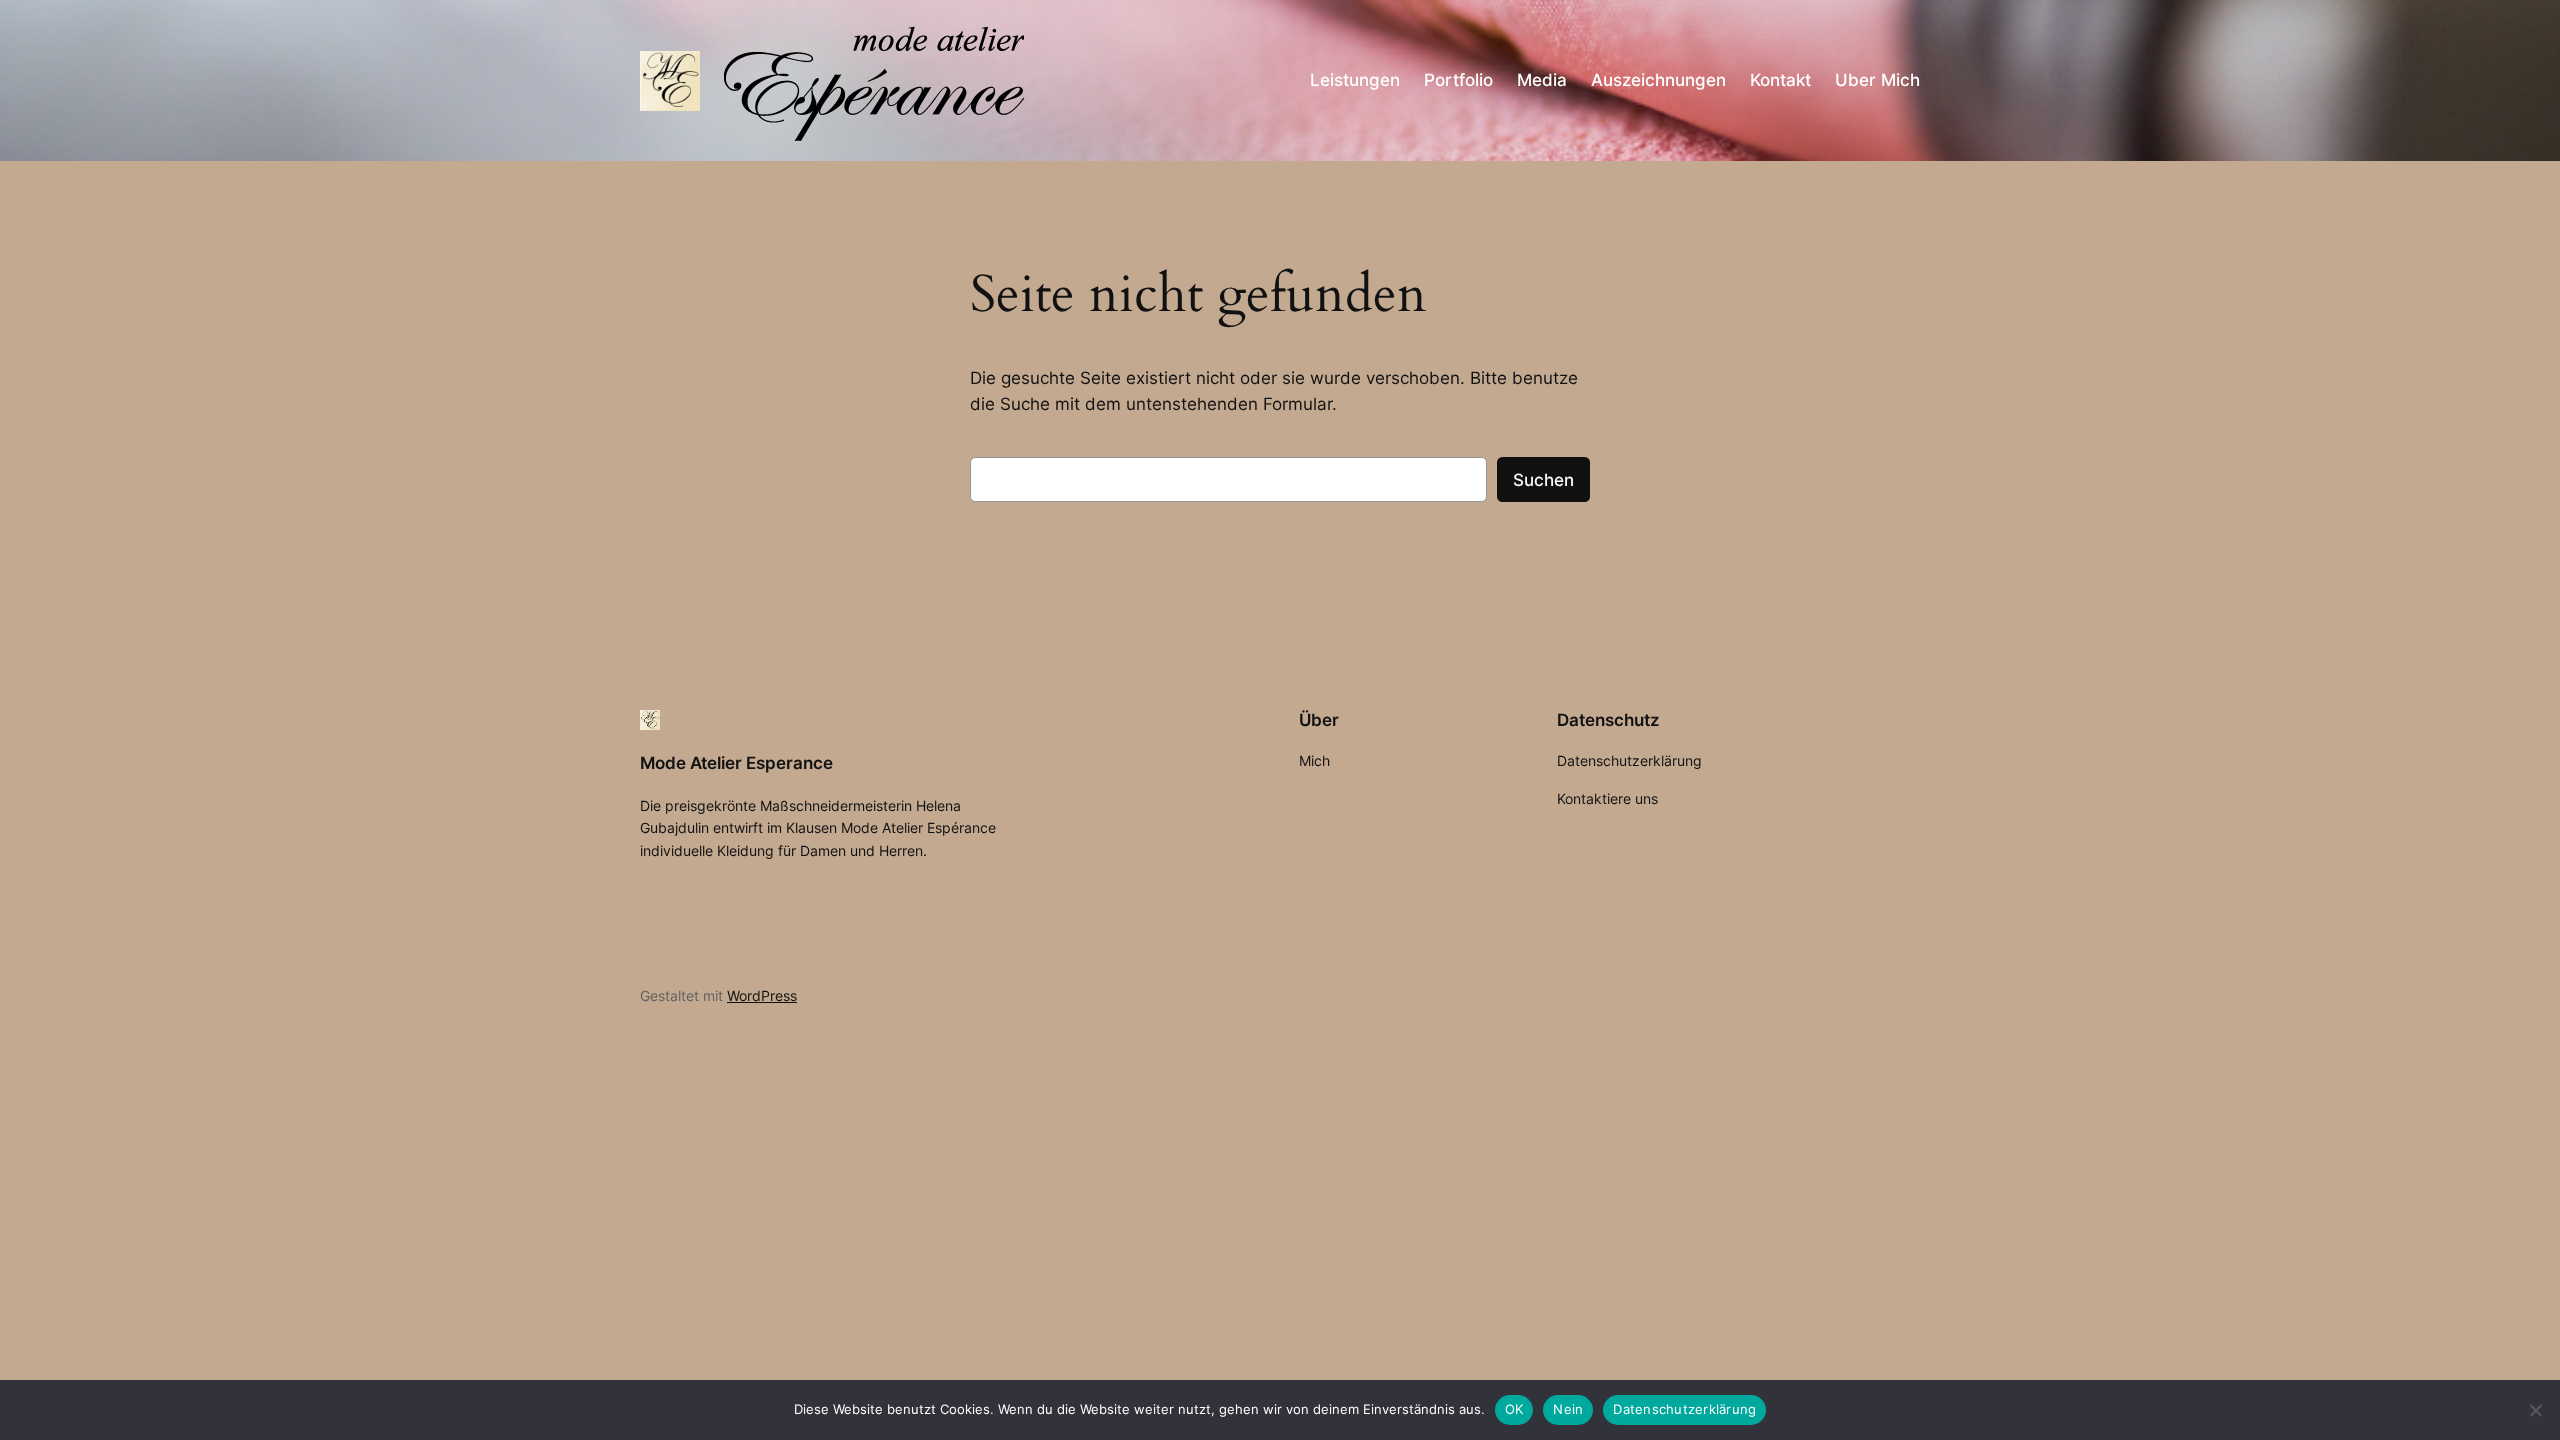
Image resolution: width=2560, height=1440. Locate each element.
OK (1514, 1409)
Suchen (1543, 480)
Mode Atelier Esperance (736, 763)
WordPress (762, 995)
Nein (1568, 1409)
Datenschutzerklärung (1684, 1409)
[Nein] (2535, 1410)
